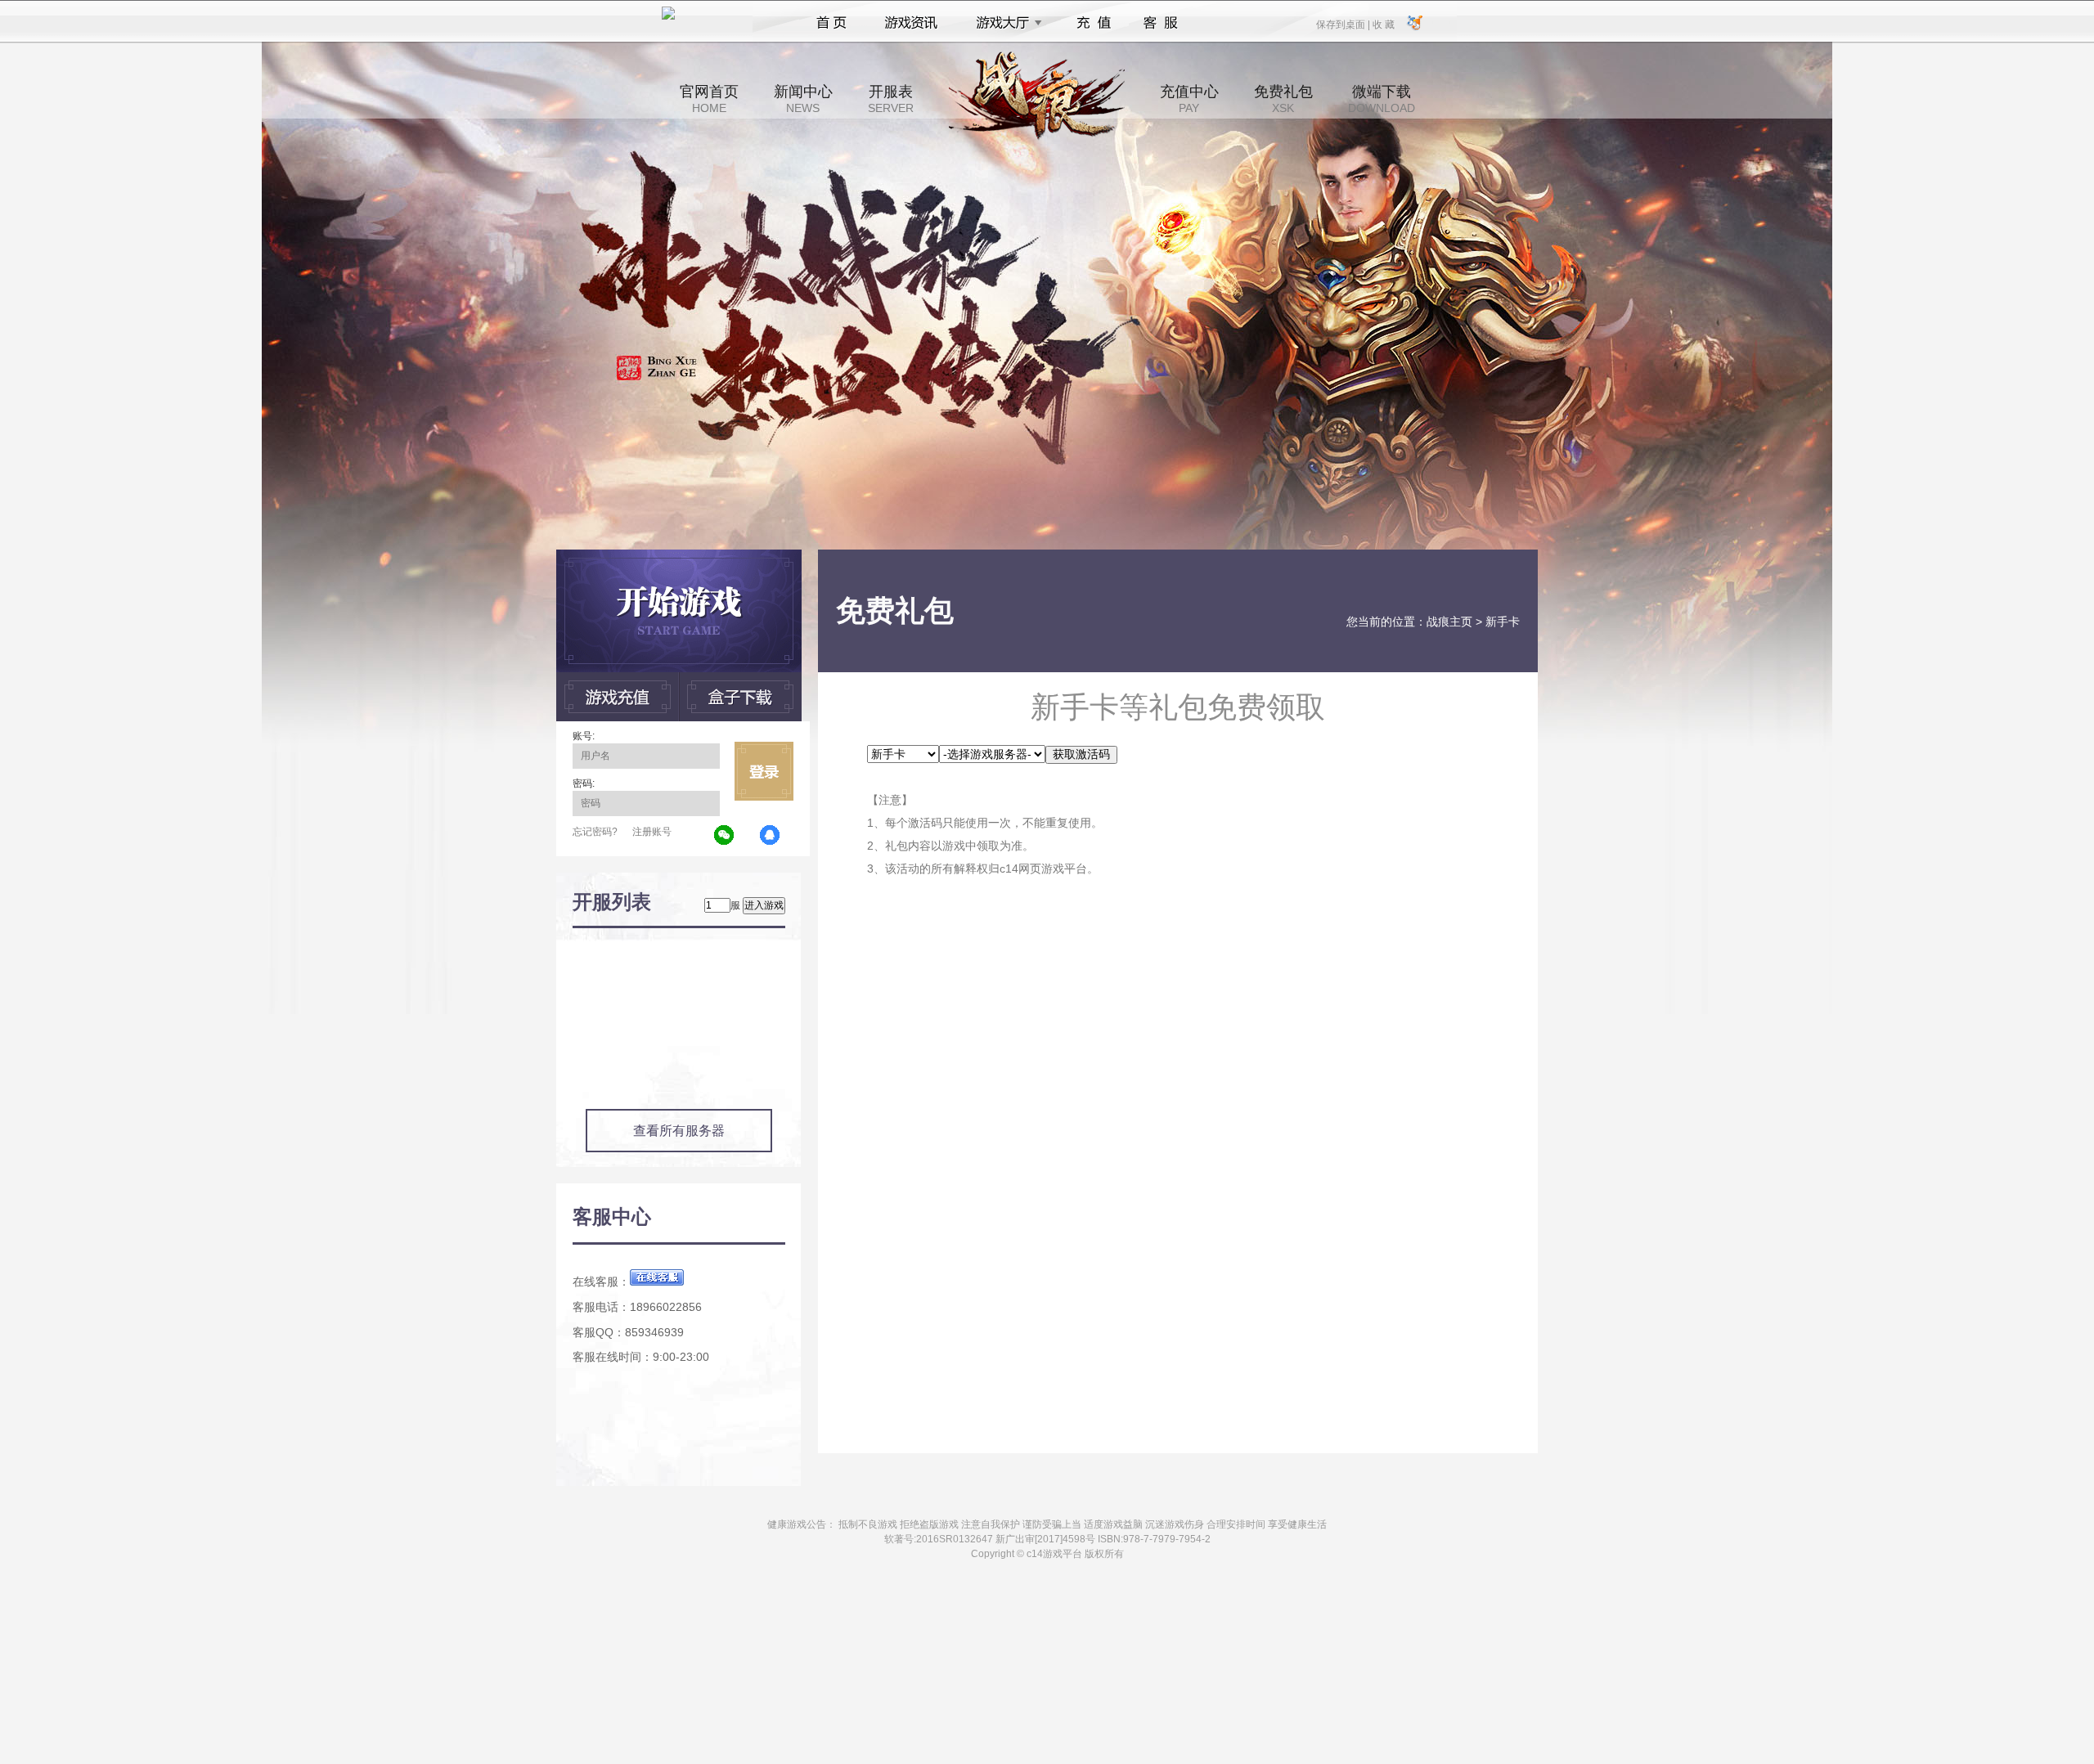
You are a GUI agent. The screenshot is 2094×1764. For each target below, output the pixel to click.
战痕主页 (1449, 622)
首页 (831, 23)
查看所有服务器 (679, 1131)
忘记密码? (595, 832)
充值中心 (1189, 99)
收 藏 (1383, 24)
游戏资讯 (911, 23)
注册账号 (652, 832)
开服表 (891, 99)
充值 (1093, 23)
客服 (1161, 23)
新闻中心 (803, 99)
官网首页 (709, 99)
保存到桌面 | (1344, 24)
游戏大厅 (1004, 23)
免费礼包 (1283, 99)
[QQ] (771, 836)
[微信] (725, 836)
